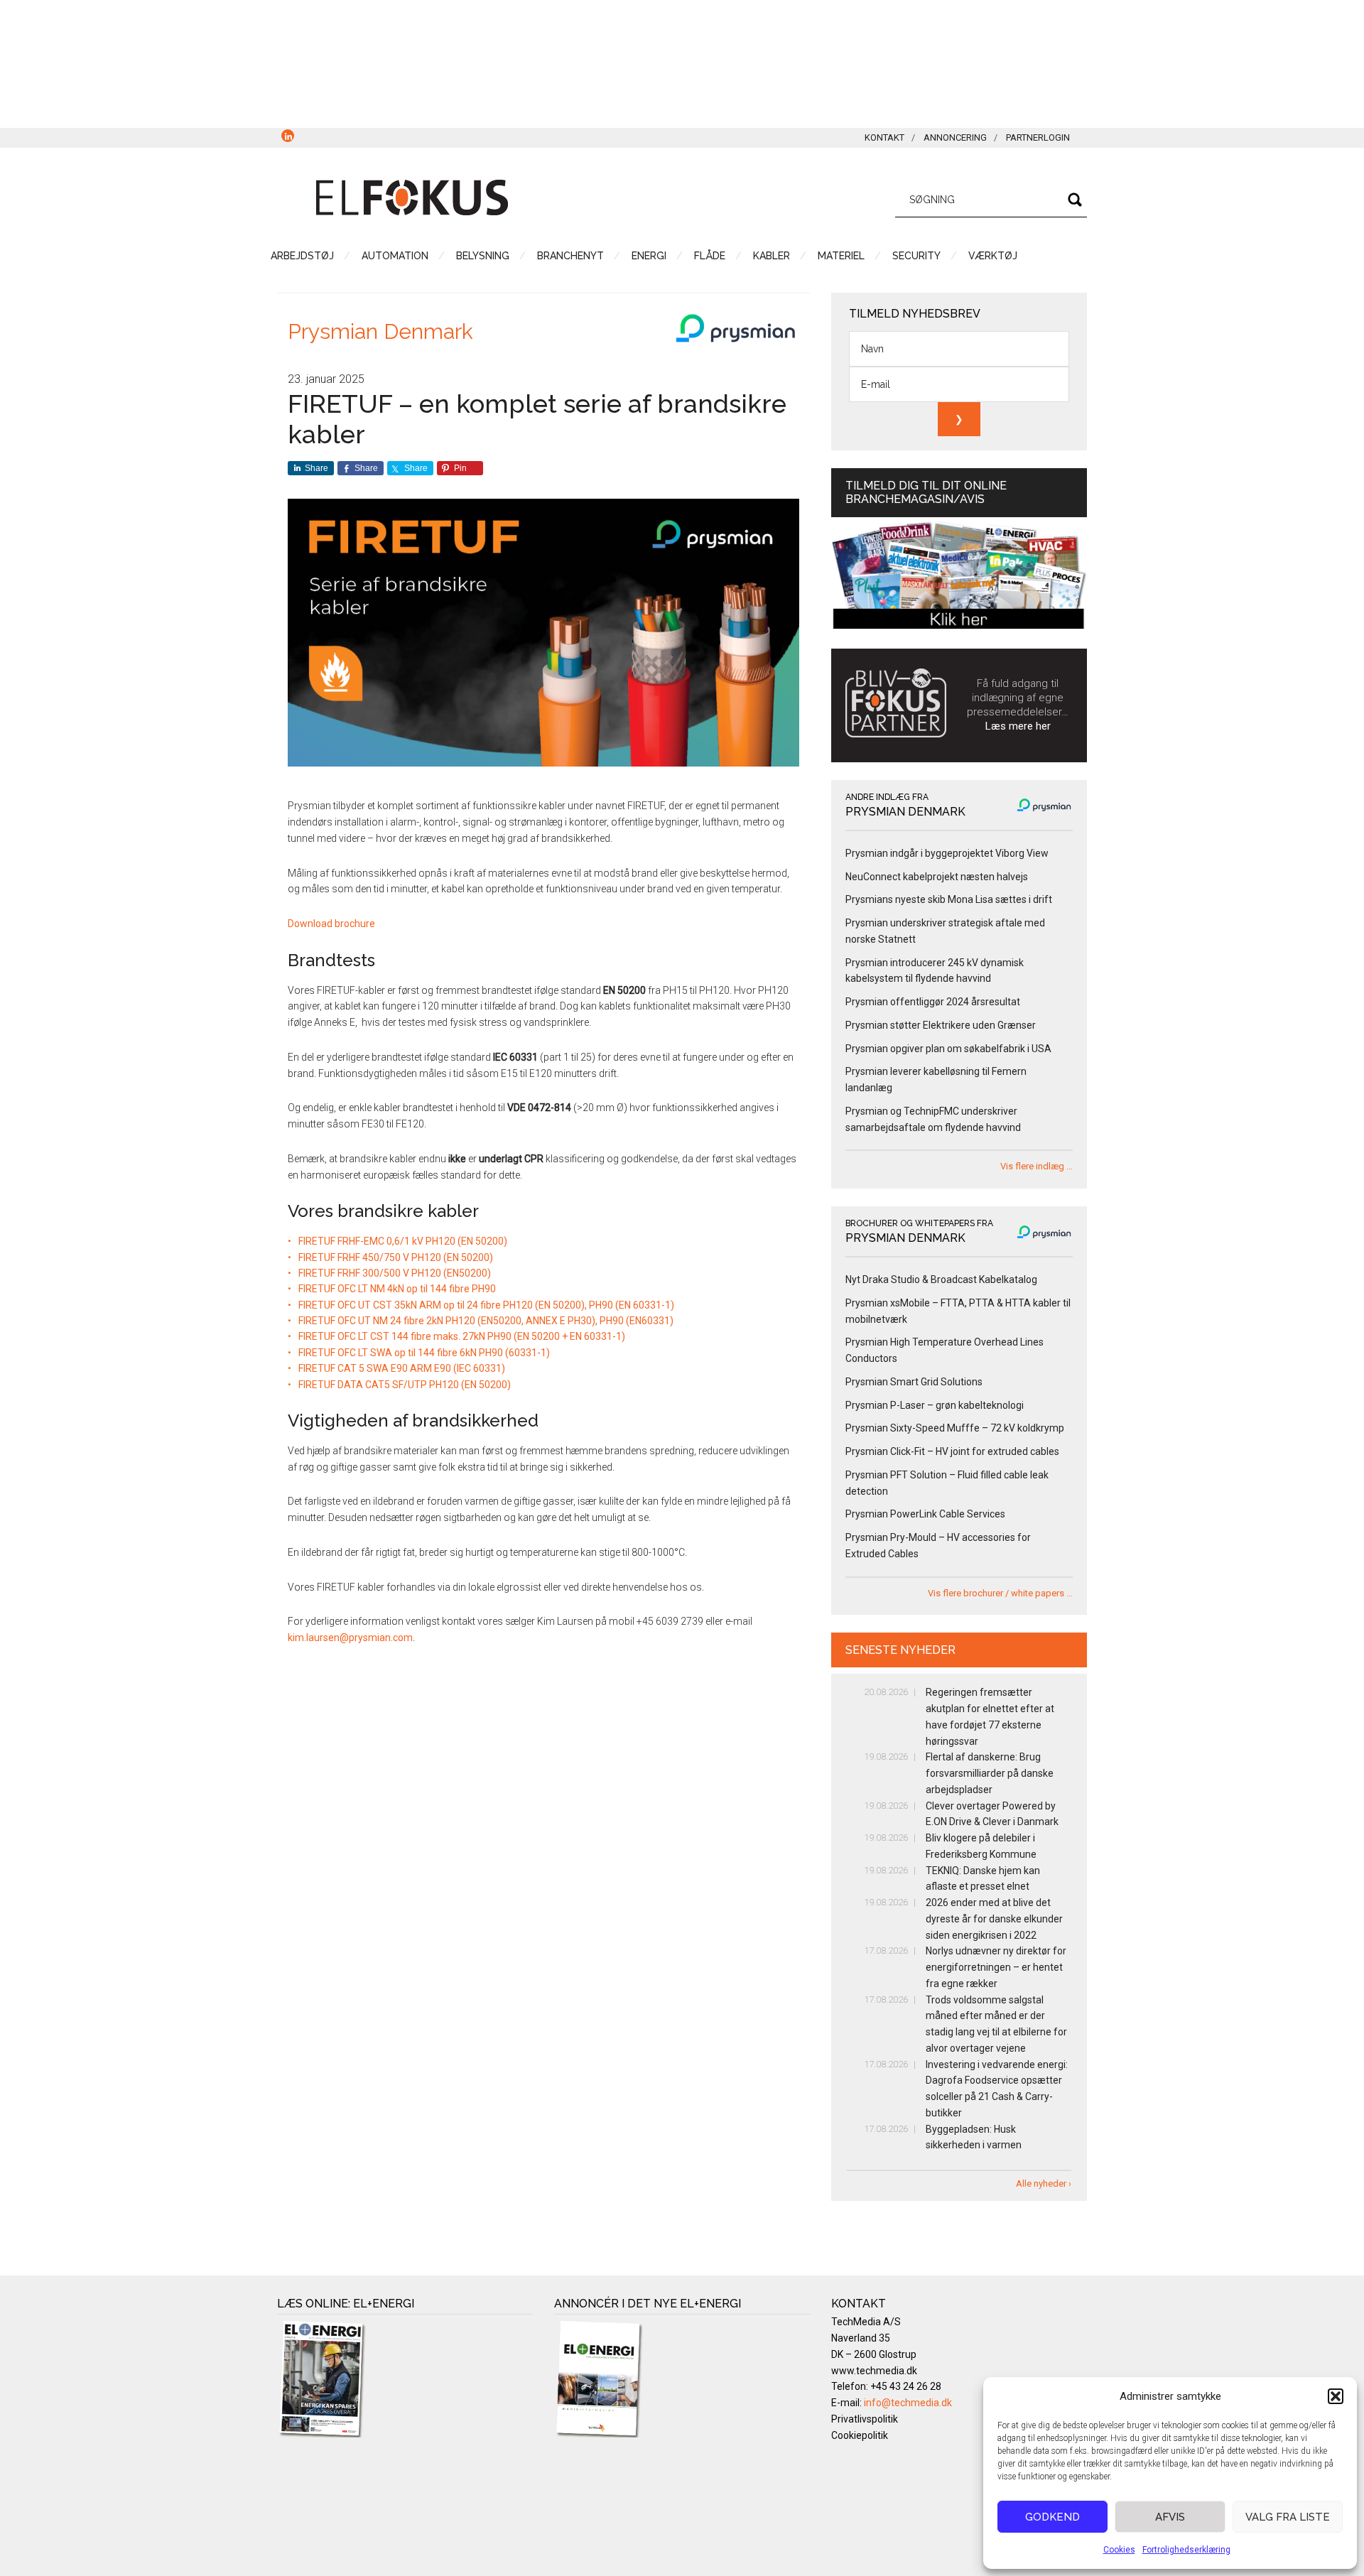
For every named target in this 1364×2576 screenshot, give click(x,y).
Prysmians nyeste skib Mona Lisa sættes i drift (949, 899)
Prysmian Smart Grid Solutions (914, 1382)
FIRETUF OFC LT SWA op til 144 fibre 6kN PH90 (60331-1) (424, 1353)
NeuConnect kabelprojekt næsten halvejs (937, 877)
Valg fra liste (1288, 2517)
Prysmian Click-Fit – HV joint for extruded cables (952, 1451)
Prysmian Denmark (380, 331)
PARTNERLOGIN (1038, 137)
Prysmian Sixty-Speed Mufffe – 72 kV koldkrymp (955, 1428)
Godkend (1052, 2517)
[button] (1336, 2396)
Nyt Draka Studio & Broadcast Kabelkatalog (941, 1279)
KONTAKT (884, 137)
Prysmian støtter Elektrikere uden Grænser (941, 1025)
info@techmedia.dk (908, 2403)
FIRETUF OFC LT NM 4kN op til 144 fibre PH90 (397, 1289)
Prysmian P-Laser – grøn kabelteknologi (935, 1405)
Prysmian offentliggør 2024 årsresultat (933, 1002)
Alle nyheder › (1044, 2183)
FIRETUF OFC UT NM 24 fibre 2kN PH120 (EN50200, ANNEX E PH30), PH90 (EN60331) (486, 1321)
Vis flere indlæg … (1036, 1166)
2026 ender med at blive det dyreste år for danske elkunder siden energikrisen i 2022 (994, 1919)
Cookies (1119, 2550)
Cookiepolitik (860, 2435)
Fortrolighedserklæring (1186, 2550)
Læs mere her (1018, 726)
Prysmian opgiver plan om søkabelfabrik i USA (948, 1049)
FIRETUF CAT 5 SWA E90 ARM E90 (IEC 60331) (402, 1368)
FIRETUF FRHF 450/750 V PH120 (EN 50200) (396, 1257)
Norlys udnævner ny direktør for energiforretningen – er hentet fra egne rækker (996, 1967)
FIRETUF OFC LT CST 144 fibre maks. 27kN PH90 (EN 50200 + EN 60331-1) (462, 1336)
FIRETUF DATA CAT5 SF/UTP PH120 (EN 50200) (405, 1385)
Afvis (1170, 2517)
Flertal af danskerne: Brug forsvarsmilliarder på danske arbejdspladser (990, 1773)
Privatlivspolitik (865, 2419)
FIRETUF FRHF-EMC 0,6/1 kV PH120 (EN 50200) (403, 1241)
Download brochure (332, 924)
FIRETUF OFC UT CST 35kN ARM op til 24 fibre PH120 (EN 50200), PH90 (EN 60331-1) (486, 1305)
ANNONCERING (955, 137)
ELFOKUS (412, 197)
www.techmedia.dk (874, 2371)
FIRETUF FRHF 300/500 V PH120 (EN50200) (395, 1273)
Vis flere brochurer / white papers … (1000, 1593)
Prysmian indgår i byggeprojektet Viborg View (947, 853)
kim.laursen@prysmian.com (350, 1638)
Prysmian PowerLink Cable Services (925, 1514)
